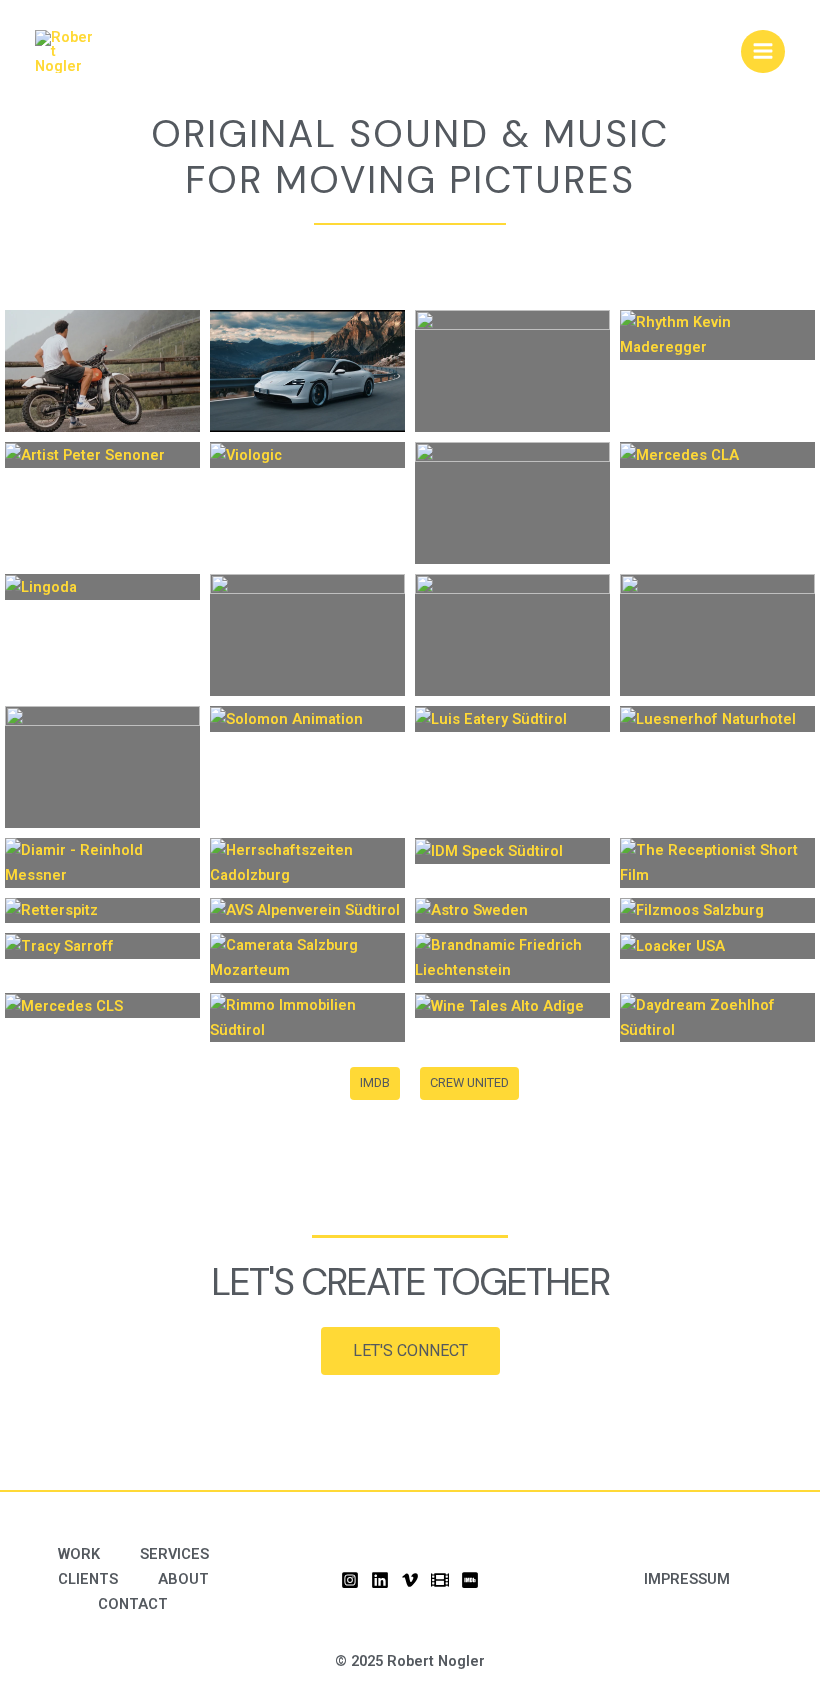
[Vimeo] (410, 1580)
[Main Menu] (763, 52)
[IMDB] (470, 1580)
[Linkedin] (380, 1580)
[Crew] (440, 1580)
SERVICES (174, 1554)
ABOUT (183, 1579)
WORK (79, 1554)
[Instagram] (350, 1580)
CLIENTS (88, 1579)
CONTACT (133, 1604)
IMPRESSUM (687, 1579)
